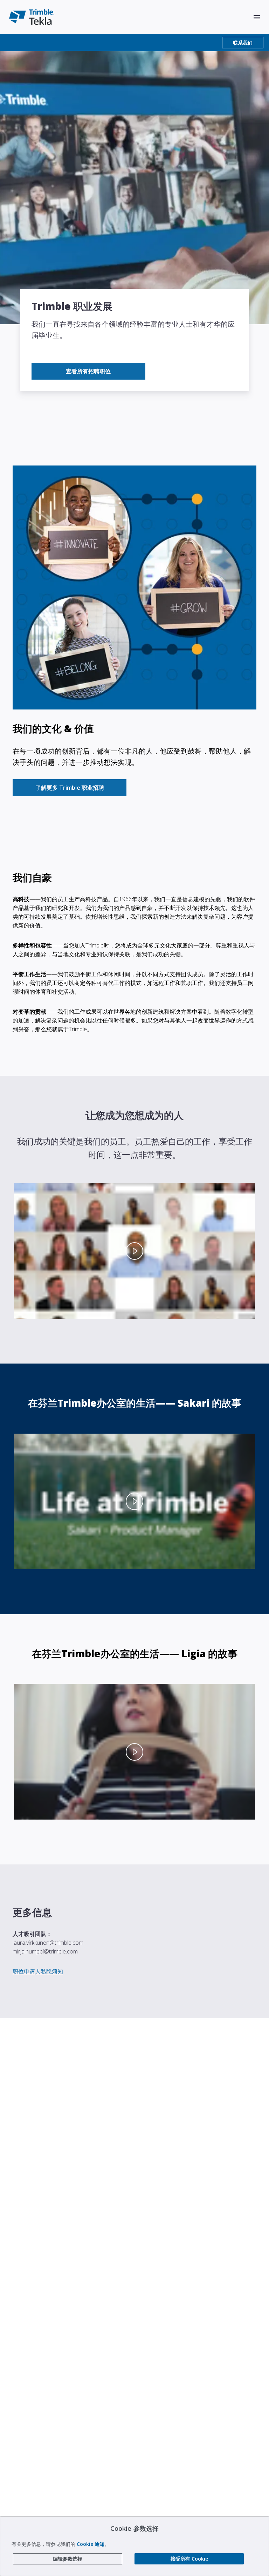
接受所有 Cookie (189, 2559)
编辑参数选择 (68, 2559)
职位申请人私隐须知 (38, 1971)
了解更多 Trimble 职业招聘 (70, 788)
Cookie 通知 (91, 2544)
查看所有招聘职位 (88, 371)
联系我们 (243, 43)
